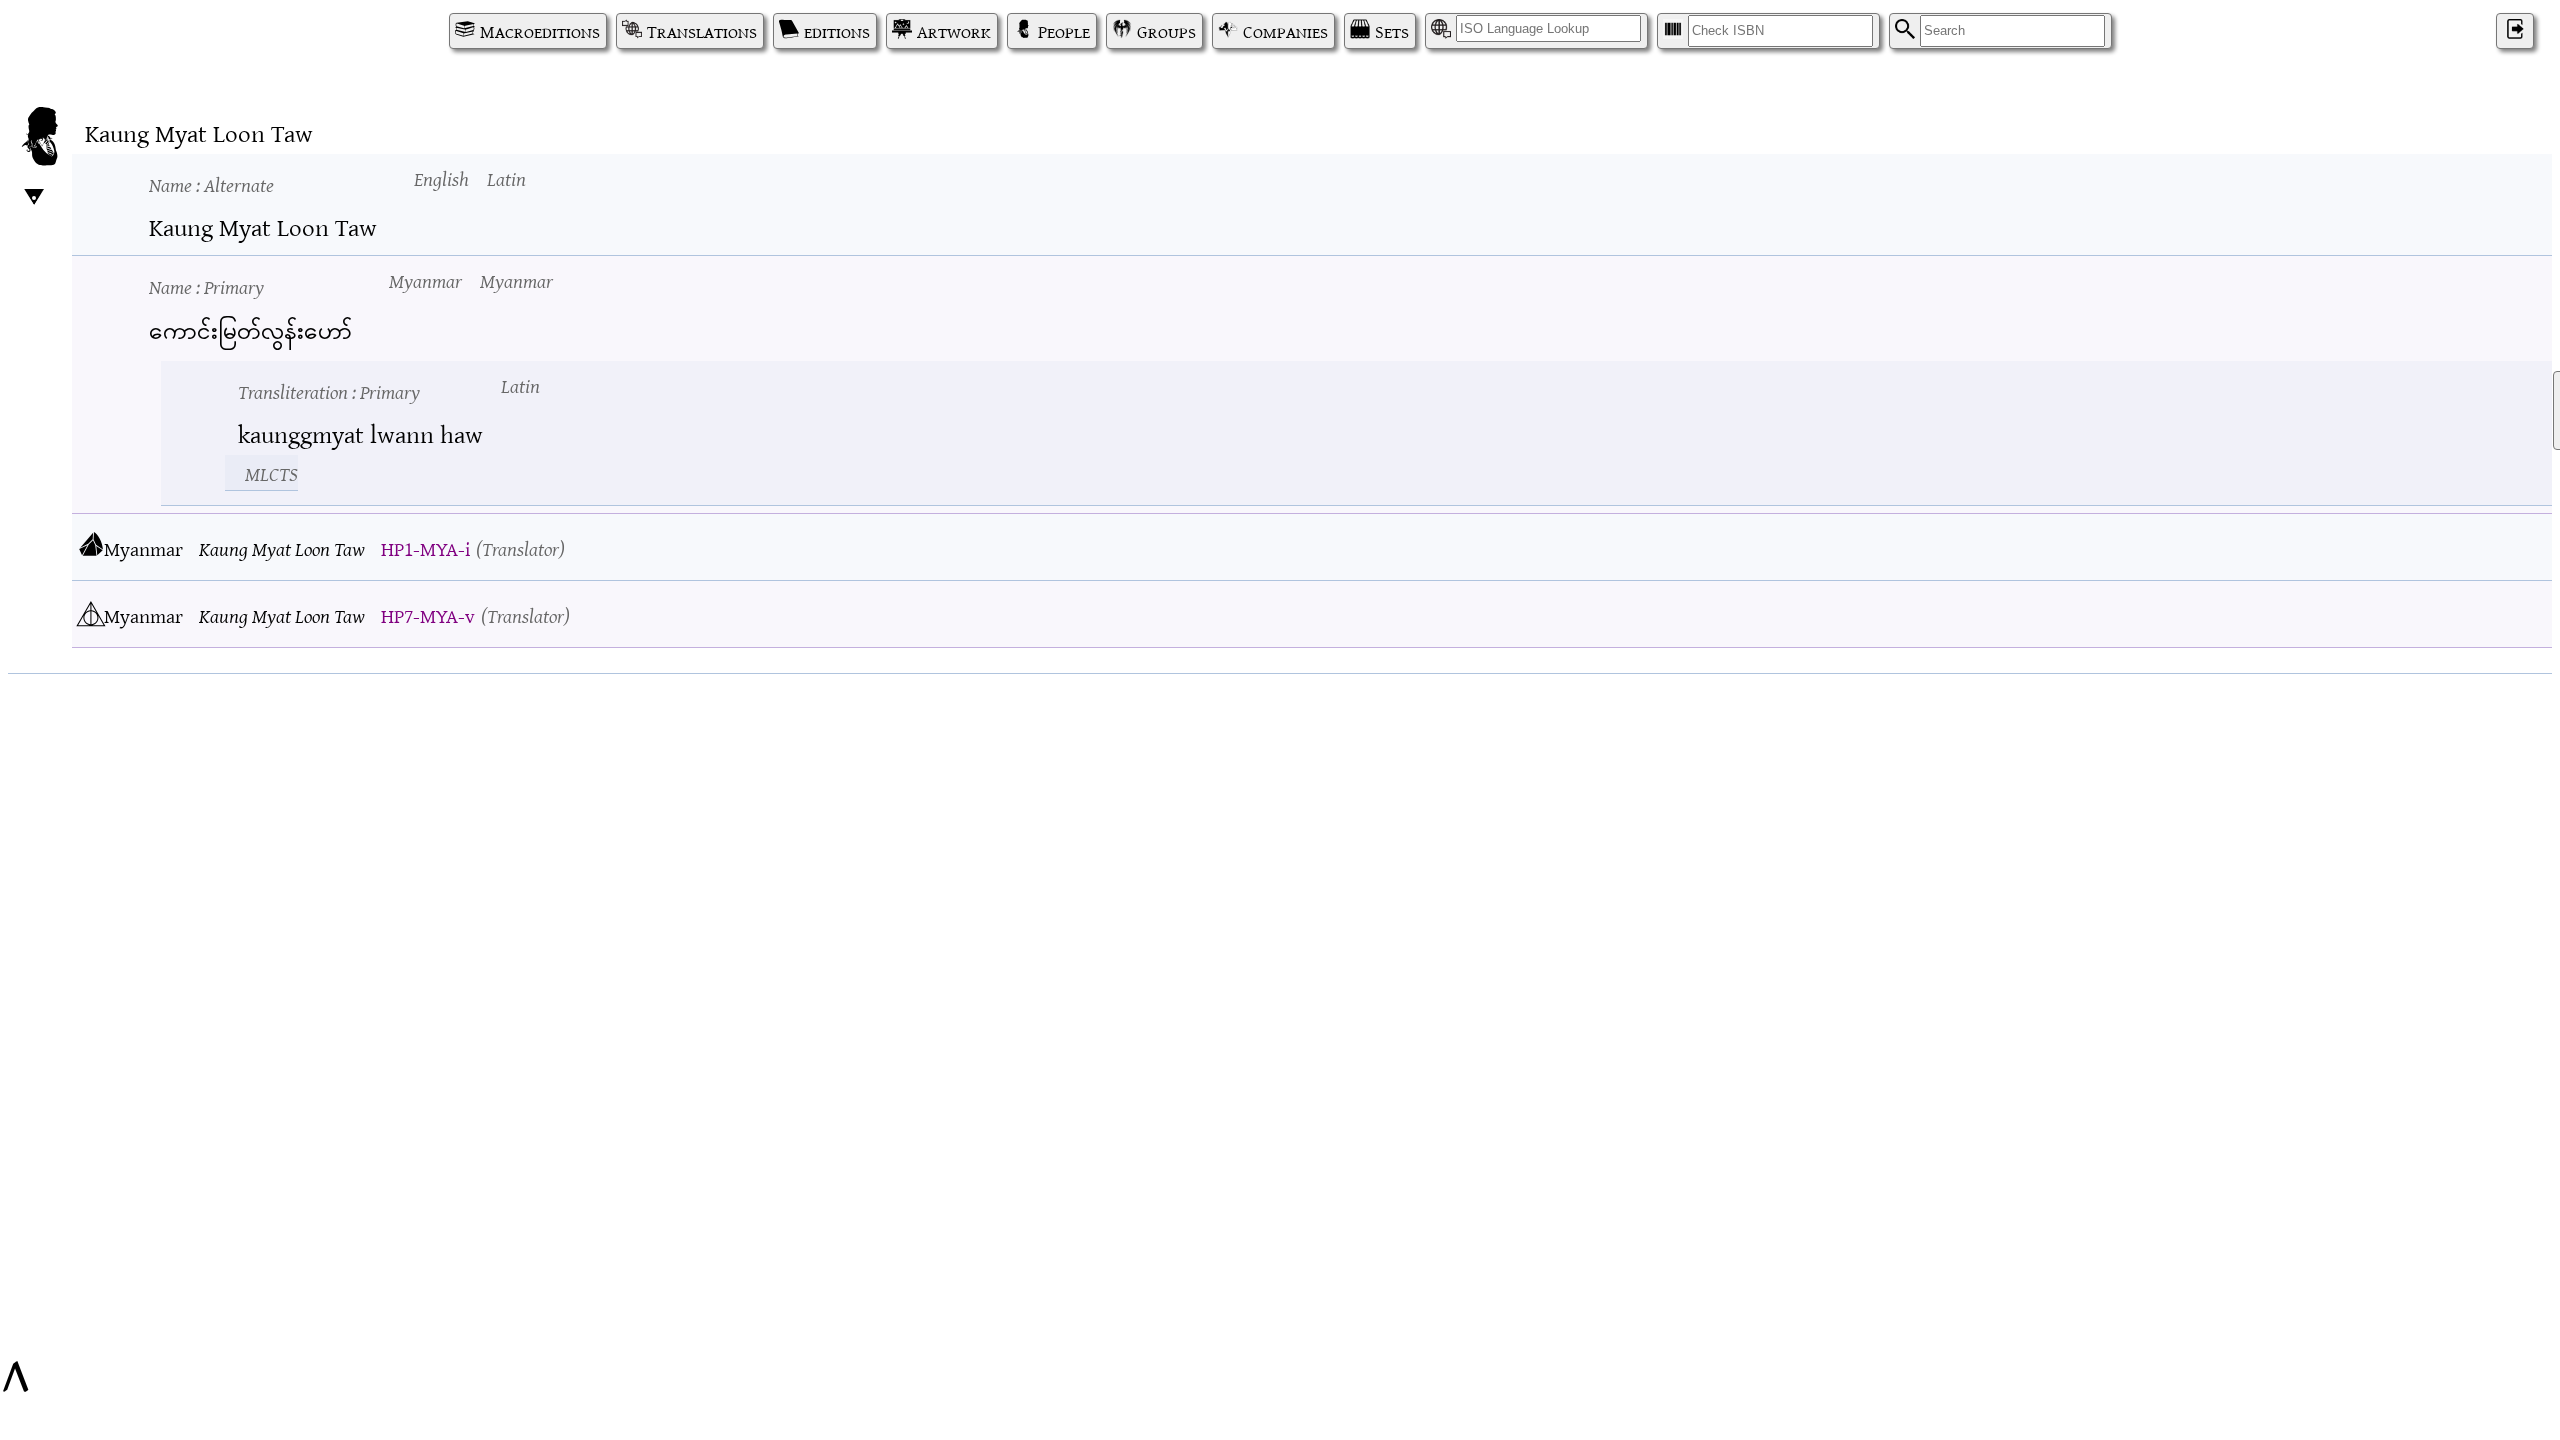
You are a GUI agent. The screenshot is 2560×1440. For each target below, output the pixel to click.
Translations (702, 31)
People (1064, 31)
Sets (1392, 31)
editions (837, 31)
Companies (1285, 31)
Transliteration (329, 390)
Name (211, 183)
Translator (520, 547)
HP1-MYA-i (425, 547)
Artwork (954, 31)
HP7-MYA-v (428, 614)
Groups (1166, 31)
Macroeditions (540, 31)
